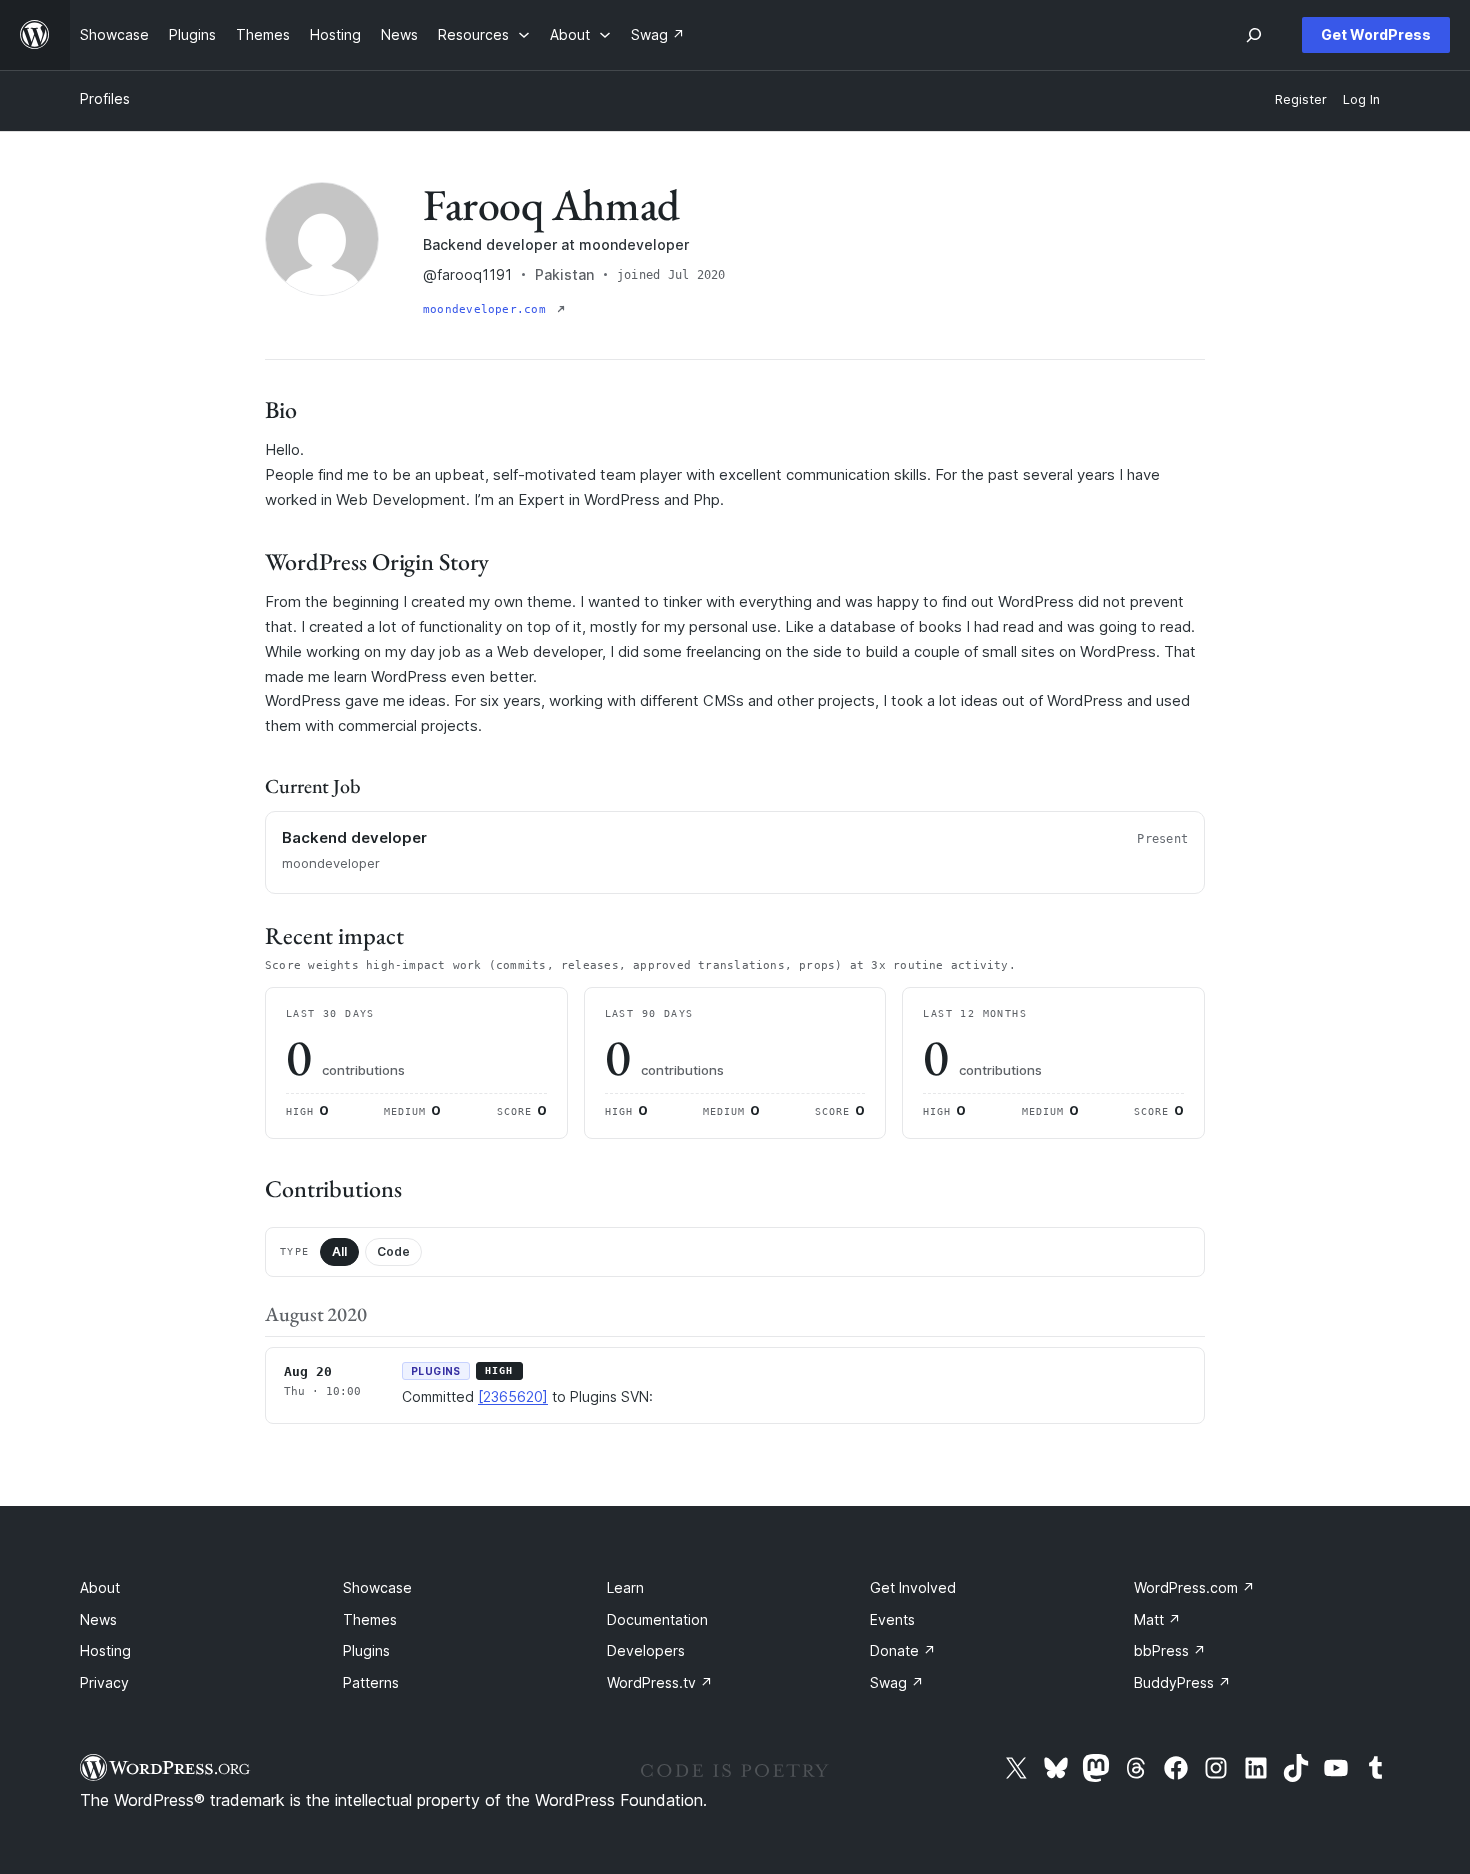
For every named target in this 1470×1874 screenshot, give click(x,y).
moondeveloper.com (488, 309)
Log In (1361, 99)
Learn (625, 1587)
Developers (646, 1650)
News (98, 1619)
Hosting (105, 1650)
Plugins (366, 1650)
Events (892, 1619)
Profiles (105, 98)
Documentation (657, 1619)
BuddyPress (1182, 1682)
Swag (897, 1682)
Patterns (371, 1682)
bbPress (1170, 1650)
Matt (1157, 1619)
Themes (370, 1619)
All (339, 1251)
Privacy (104, 1682)
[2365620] (513, 1396)
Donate (903, 1650)
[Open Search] (1254, 35)
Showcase (377, 1587)
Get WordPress (1376, 34)
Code (393, 1251)
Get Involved (913, 1587)
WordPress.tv (660, 1682)
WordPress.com (1194, 1587)
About (100, 1587)
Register (1301, 99)
